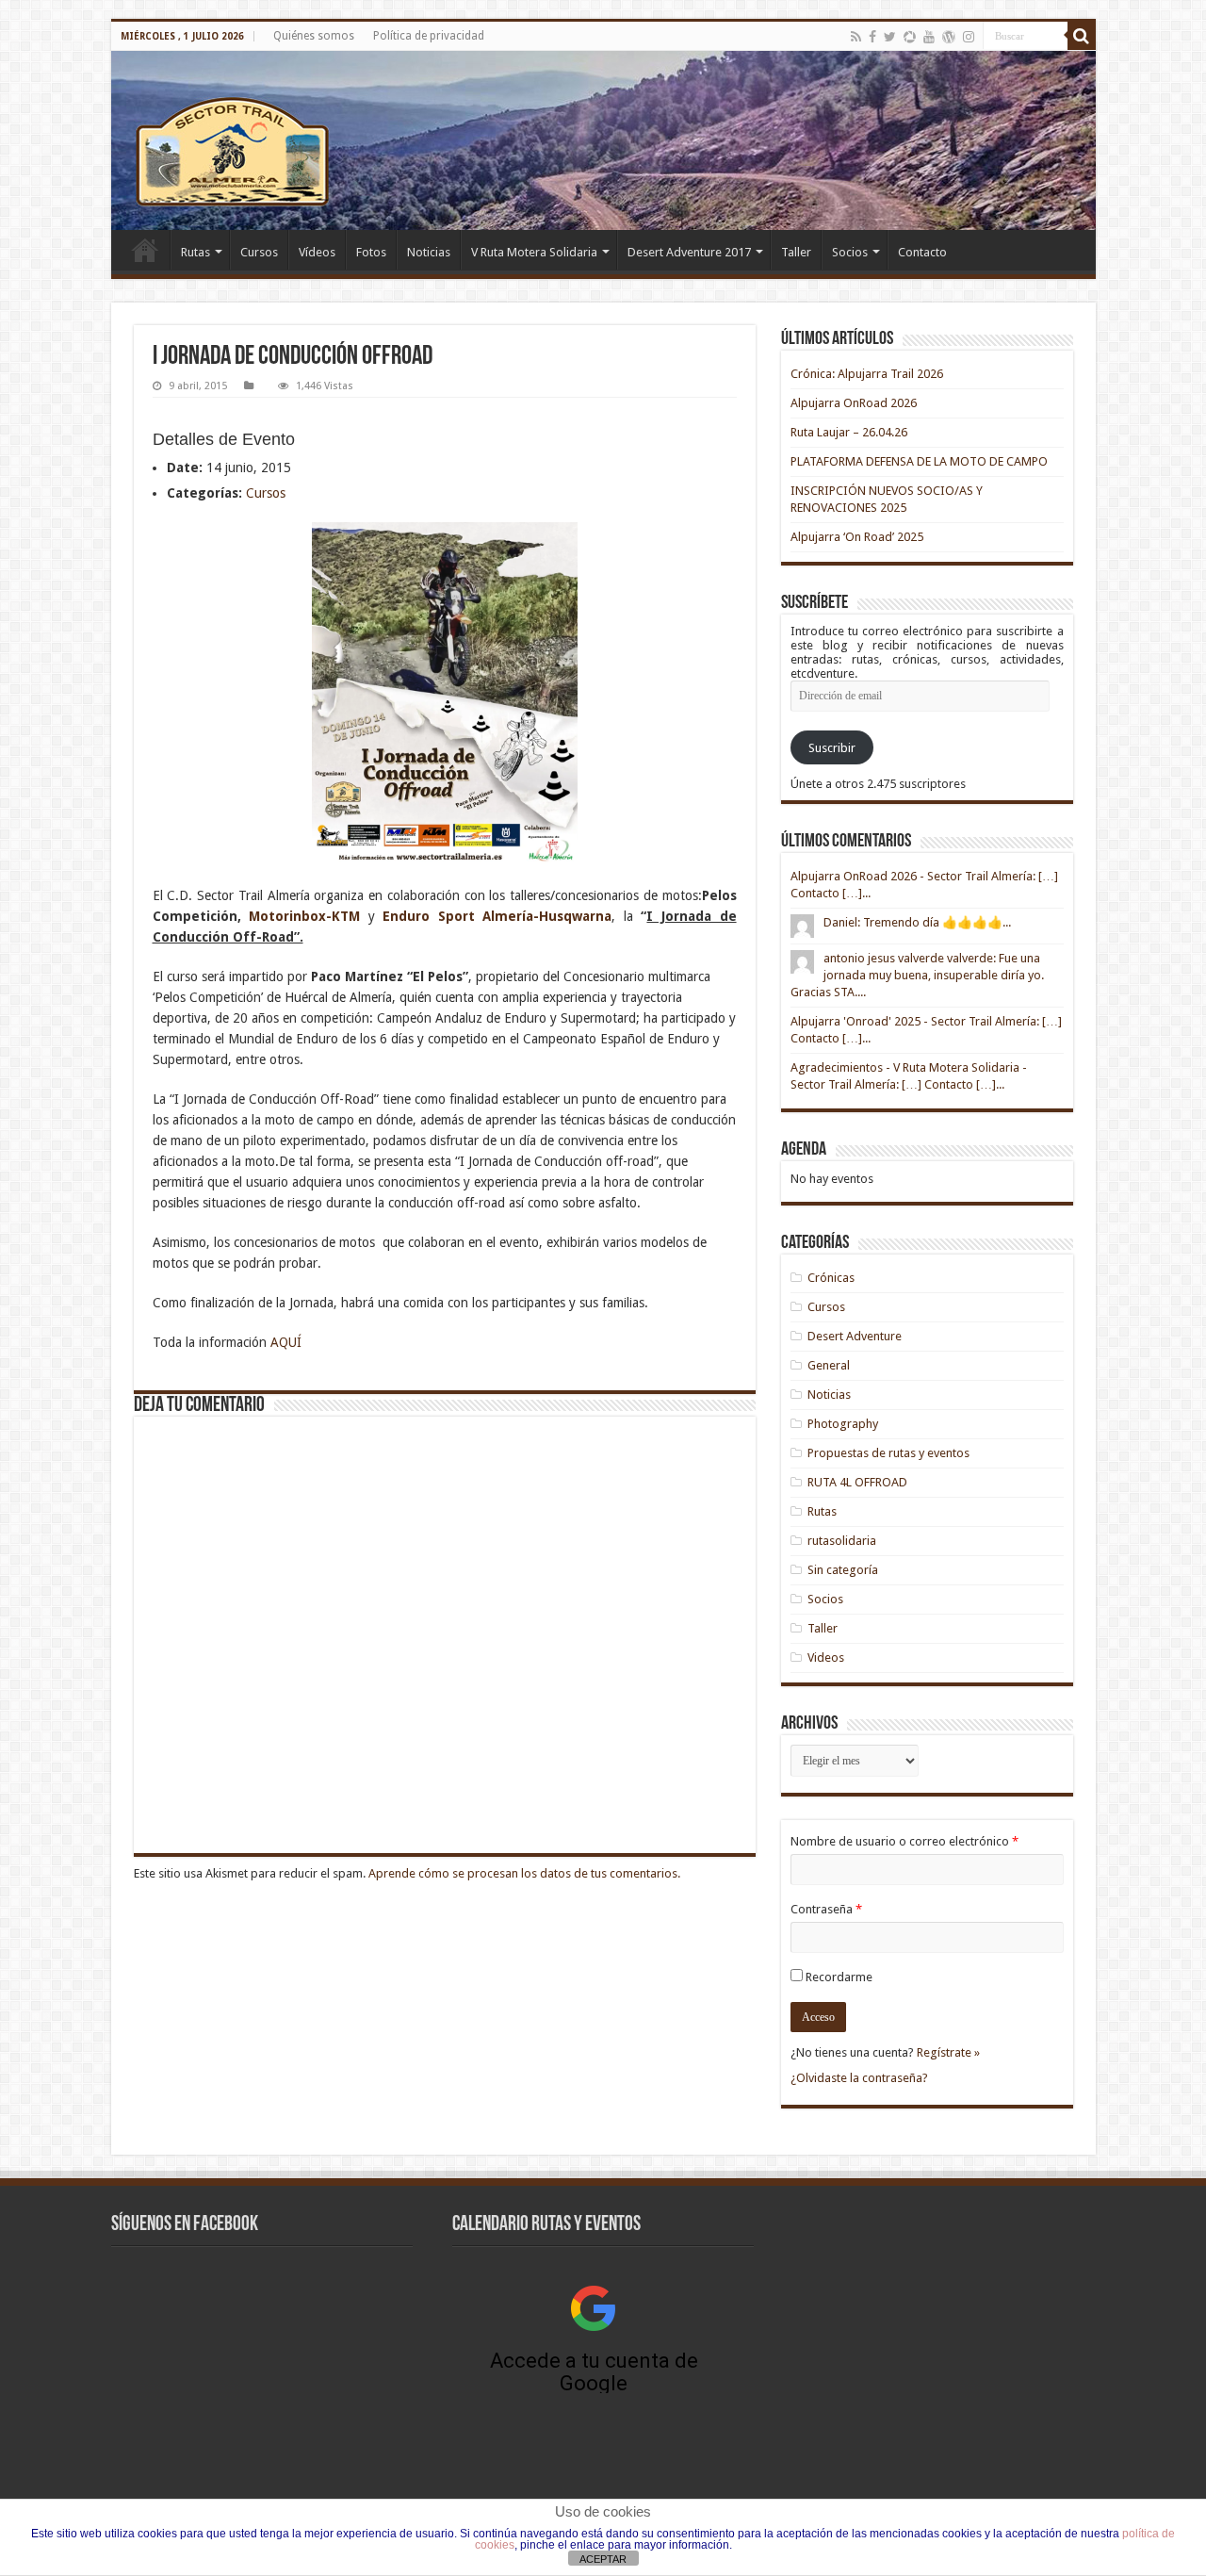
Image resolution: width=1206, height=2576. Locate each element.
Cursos (259, 252)
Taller (796, 252)
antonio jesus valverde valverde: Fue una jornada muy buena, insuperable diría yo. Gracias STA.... (917, 975)
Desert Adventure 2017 (689, 252)
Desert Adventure (855, 1336)
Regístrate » (948, 2052)
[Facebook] (872, 37)
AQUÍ (286, 1342)
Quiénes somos (314, 36)
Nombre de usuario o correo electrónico (904, 1841)
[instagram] (969, 37)
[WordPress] (949, 37)
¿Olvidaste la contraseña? (859, 2078)
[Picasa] (910, 37)
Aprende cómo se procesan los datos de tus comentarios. (524, 1873)
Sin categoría (843, 1570)
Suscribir (832, 748)
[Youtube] (929, 37)
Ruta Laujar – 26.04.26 (849, 432)
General (829, 1365)
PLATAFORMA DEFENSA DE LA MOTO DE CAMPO (919, 461)
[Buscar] (1082, 36)
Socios (850, 252)
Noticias (429, 252)
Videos (826, 1657)
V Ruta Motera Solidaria (534, 252)
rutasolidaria (842, 1541)
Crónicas (831, 1278)
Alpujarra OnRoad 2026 (854, 403)
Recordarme (839, 1977)
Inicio (145, 250)
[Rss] (856, 37)
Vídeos (317, 252)
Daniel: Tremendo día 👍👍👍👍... (917, 922)
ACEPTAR (603, 2559)
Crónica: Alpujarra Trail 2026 (867, 374)
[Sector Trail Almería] (603, 140)
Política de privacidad (429, 36)
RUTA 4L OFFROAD (857, 1482)
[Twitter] (890, 37)
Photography (843, 1424)
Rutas (196, 252)
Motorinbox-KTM (304, 916)
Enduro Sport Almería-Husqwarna (497, 916)
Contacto (922, 252)
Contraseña (826, 1909)
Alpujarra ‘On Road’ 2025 (857, 537)
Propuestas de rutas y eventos (888, 1453)
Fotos (371, 252)
